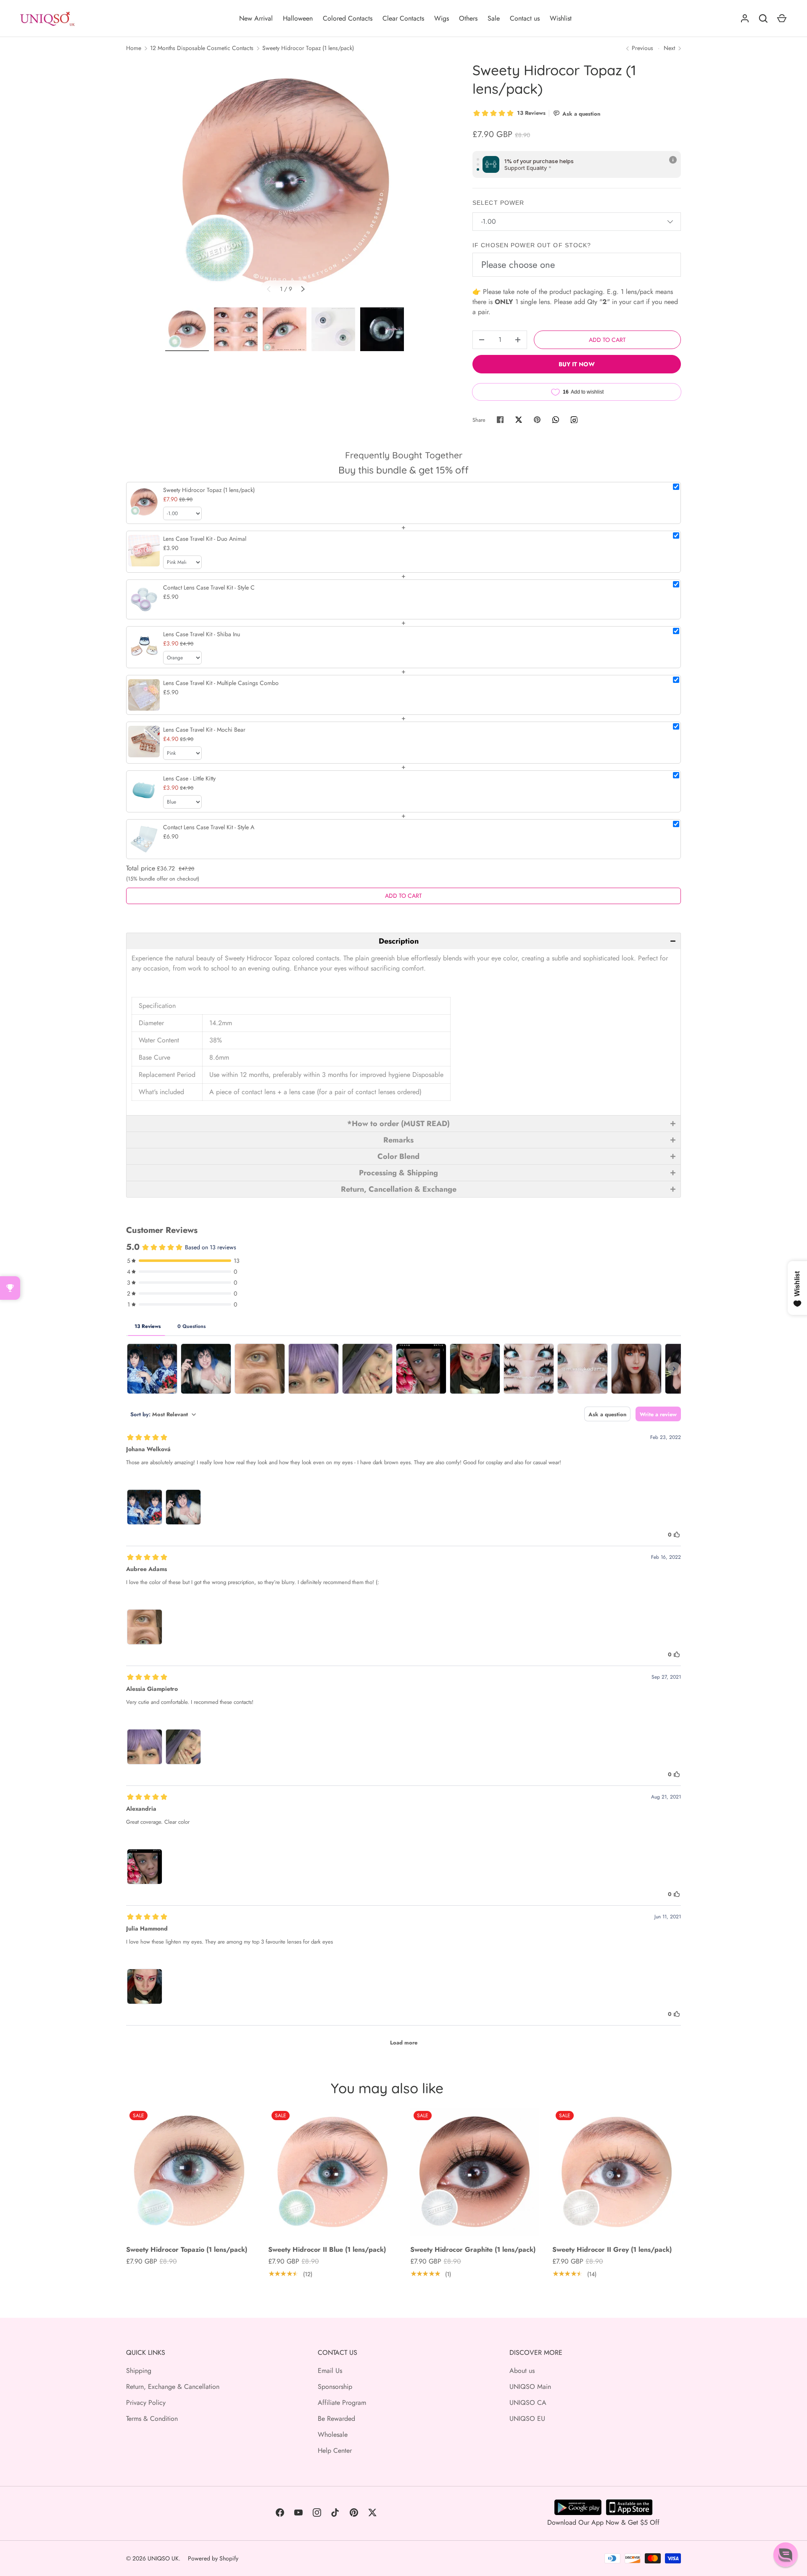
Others (468, 18)
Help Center (335, 2450)
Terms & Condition (152, 2419)
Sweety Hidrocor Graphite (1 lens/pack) (473, 2249)
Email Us (330, 2371)
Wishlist (561, 18)
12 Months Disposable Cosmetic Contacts (202, 48)
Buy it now (577, 364)
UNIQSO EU (527, 2419)
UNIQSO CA (528, 2403)
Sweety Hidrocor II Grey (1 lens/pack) (612, 2249)
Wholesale (333, 2435)
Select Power (498, 203)
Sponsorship (335, 2387)
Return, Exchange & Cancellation (173, 2387)
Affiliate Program (342, 2403)
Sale (494, 18)
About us (522, 2371)
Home (134, 48)
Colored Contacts (348, 18)
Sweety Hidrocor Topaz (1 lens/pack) (308, 48)
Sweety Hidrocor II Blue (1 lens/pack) (327, 2249)
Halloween (298, 18)
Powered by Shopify (213, 2558)
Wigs (442, 18)
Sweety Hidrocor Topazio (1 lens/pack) (187, 2249)
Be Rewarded (336, 2419)
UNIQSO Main (530, 2387)
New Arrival (256, 18)
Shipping (139, 2371)
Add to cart (607, 340)
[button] (403, 941)
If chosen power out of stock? (532, 245)
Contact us (525, 18)
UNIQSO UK (163, 2558)
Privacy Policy (146, 2403)
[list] (286, 182)
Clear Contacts (403, 18)
